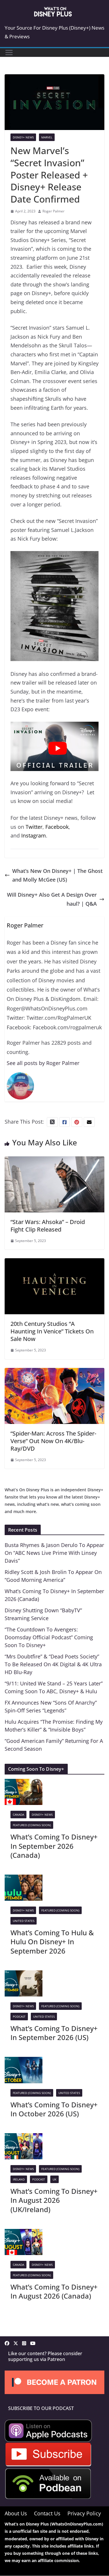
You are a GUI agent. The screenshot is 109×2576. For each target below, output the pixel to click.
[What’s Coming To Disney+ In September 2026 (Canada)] (24, 1783)
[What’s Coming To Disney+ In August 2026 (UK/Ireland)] (24, 2138)
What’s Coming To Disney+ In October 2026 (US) (54, 2109)
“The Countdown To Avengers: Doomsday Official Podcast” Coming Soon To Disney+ (49, 1637)
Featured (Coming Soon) (32, 1825)
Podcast (19, 2017)
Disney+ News (23, 137)
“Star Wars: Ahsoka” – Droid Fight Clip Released (48, 1226)
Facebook (57, 827)
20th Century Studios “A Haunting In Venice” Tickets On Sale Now (52, 1331)
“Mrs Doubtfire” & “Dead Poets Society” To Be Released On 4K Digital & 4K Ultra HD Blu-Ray (53, 1664)
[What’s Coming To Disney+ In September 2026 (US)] (24, 1975)
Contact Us (47, 2513)
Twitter (34, 827)
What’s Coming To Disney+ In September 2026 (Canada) (54, 1846)
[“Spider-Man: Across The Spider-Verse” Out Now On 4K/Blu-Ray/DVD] (54, 1372)
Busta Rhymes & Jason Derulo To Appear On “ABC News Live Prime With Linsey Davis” (54, 1553)
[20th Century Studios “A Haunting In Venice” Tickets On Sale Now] (54, 1263)
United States (24, 1921)
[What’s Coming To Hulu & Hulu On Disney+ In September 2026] (24, 1879)
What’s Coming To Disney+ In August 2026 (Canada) (54, 2291)
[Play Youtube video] (57, 748)
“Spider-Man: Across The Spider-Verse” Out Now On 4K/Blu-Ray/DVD (53, 1441)
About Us (16, 2513)
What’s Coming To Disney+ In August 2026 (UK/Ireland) (54, 2200)
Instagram (34, 835)
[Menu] (9, 53)
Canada (18, 1815)
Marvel (47, 137)
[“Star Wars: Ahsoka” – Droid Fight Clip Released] (54, 1161)
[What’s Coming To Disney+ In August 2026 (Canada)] (24, 2233)
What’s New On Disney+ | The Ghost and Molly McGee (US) (57, 875)
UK (54, 2179)
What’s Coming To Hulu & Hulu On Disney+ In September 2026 (52, 1942)
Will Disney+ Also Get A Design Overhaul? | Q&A (52, 899)
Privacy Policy (84, 2513)
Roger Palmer (53, 211)
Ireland (19, 2179)
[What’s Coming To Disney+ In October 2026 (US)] (24, 2061)
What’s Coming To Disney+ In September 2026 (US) (54, 2033)
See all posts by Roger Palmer (43, 1063)
